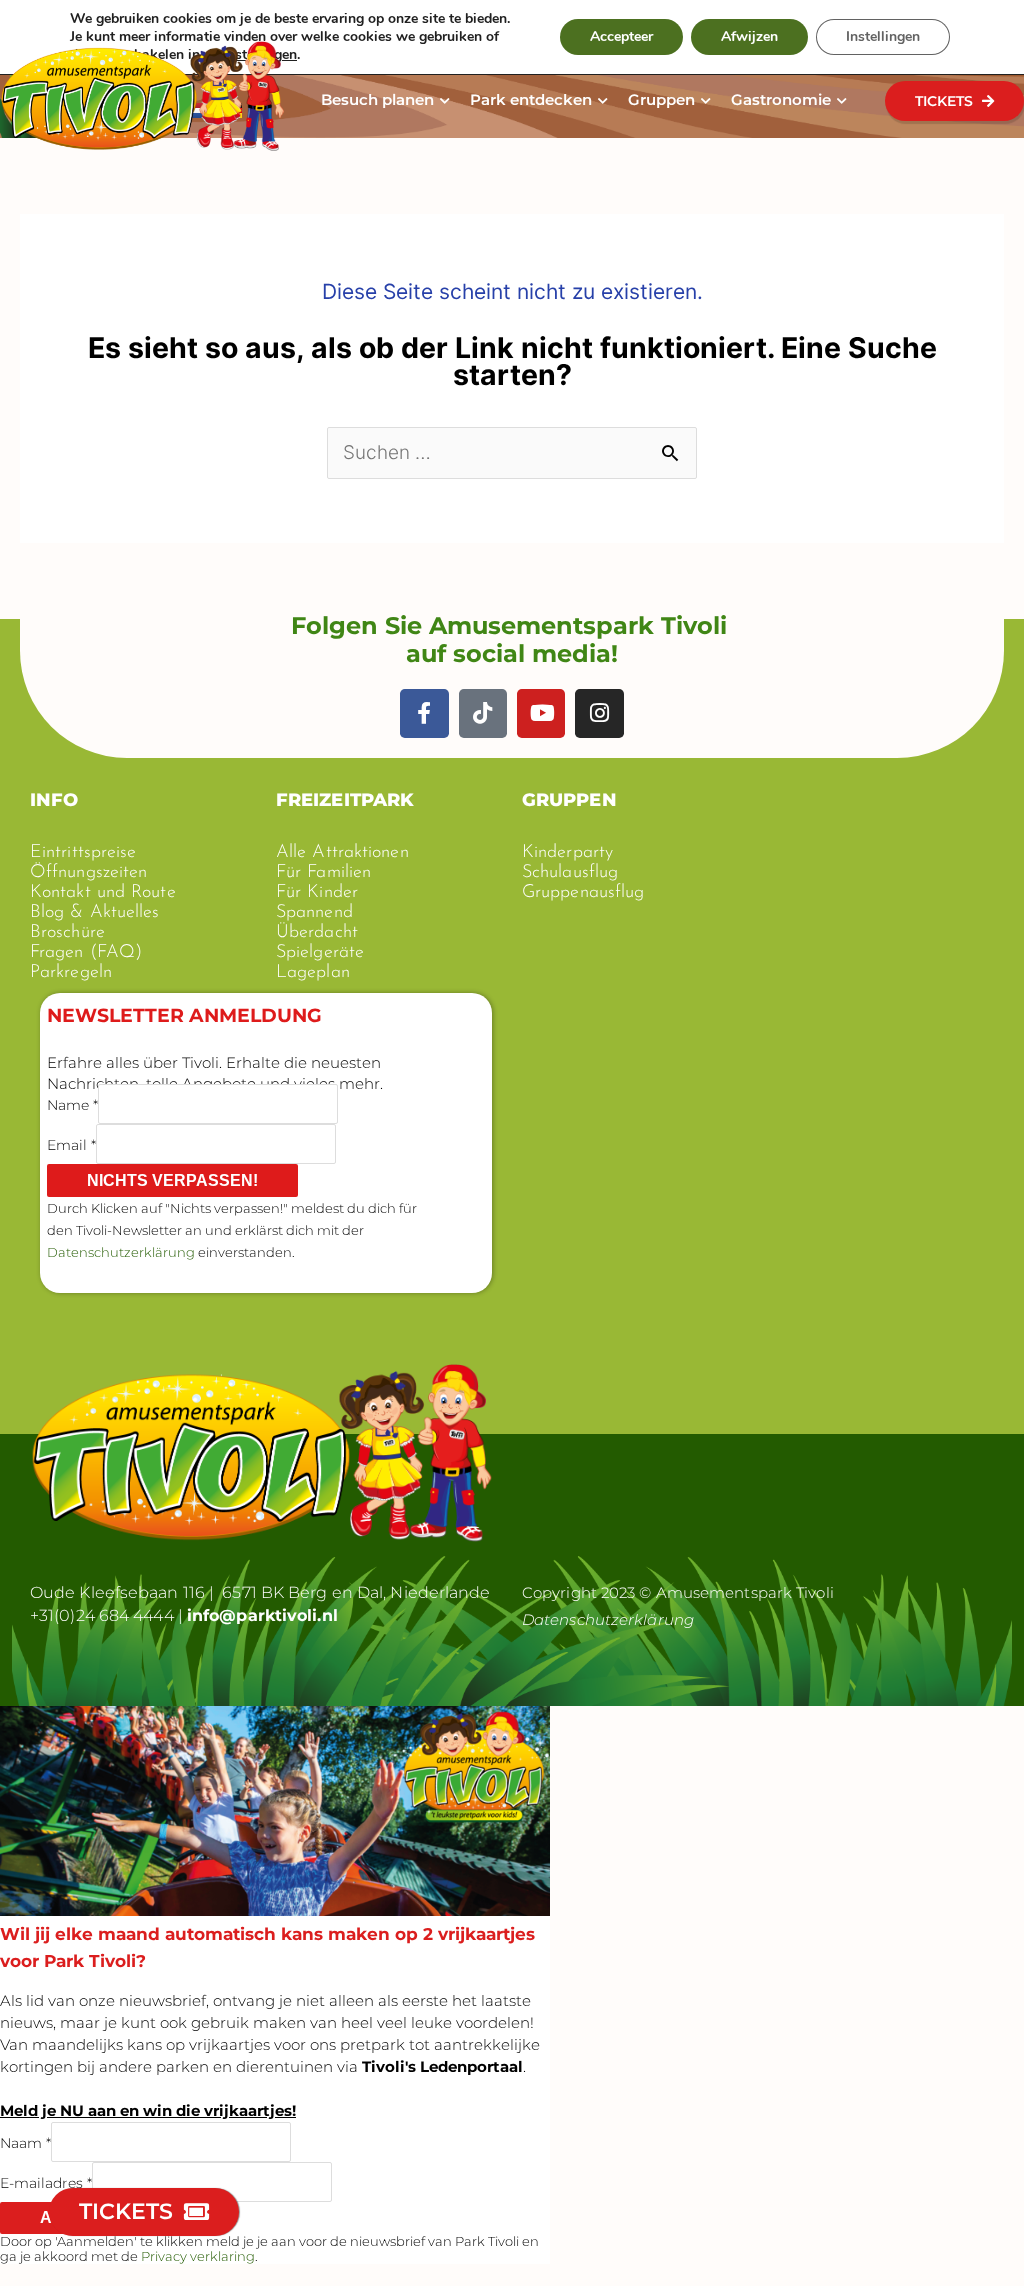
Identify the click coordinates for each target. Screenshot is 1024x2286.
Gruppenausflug (583, 893)
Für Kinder (317, 893)
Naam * (25, 2142)
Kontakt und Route (103, 893)
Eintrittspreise (83, 853)
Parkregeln (71, 973)
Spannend (314, 913)
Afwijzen (749, 36)
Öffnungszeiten (88, 873)
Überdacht (317, 933)
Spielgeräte (320, 953)
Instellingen (883, 36)
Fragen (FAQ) (86, 953)
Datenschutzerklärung (121, 1252)
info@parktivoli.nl (262, 1615)
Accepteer (621, 36)
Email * (71, 1144)
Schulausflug (570, 873)
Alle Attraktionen (342, 853)
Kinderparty (567, 853)
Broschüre (67, 933)
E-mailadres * (46, 2182)
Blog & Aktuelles (95, 913)
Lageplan (313, 973)
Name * (72, 1104)
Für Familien (323, 873)
